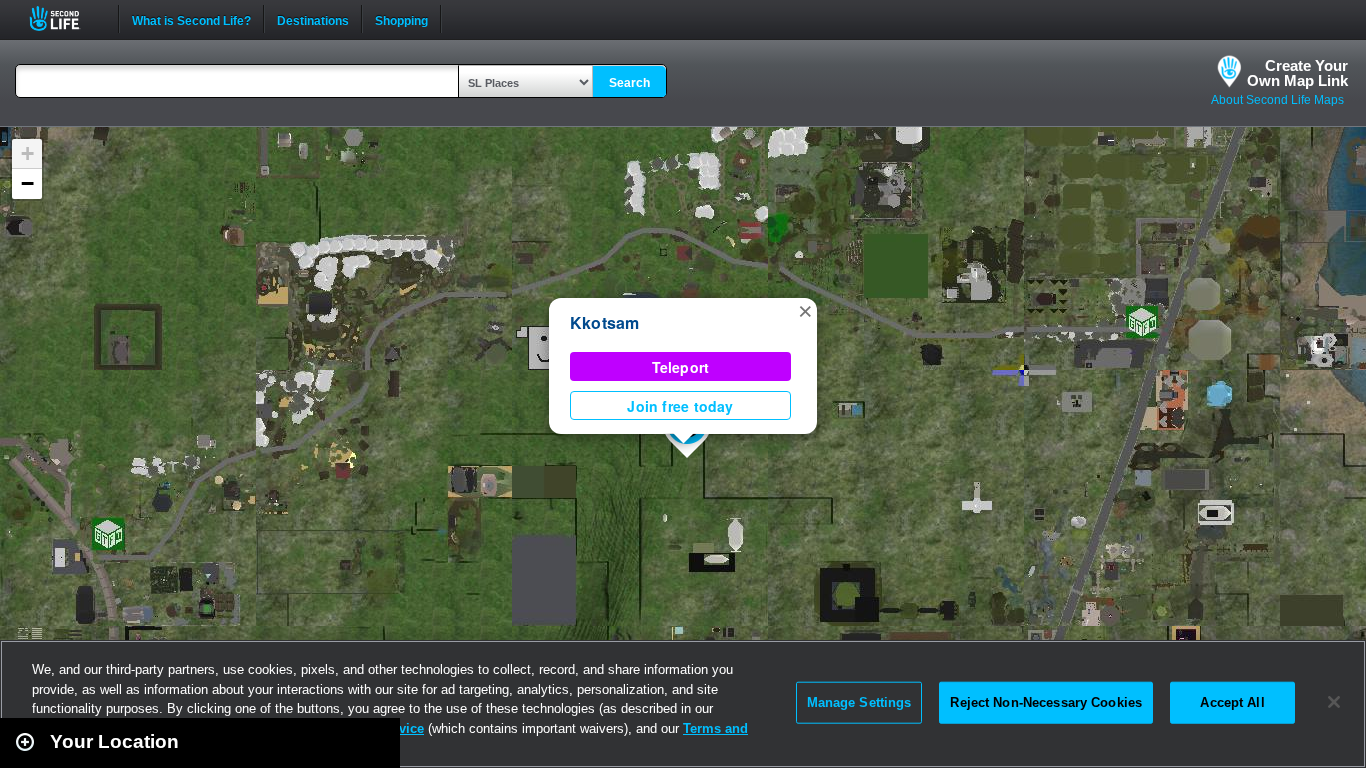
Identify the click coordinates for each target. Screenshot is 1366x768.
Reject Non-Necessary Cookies (1046, 702)
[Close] (1334, 702)
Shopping (401, 19)
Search (629, 83)
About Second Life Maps (1277, 100)
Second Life (65, 18)
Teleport (681, 367)
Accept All (1232, 702)
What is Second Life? (191, 19)
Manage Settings (859, 702)
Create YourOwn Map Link (1297, 73)
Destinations (313, 19)
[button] (805, 310)
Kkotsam (605, 322)
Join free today (680, 406)
